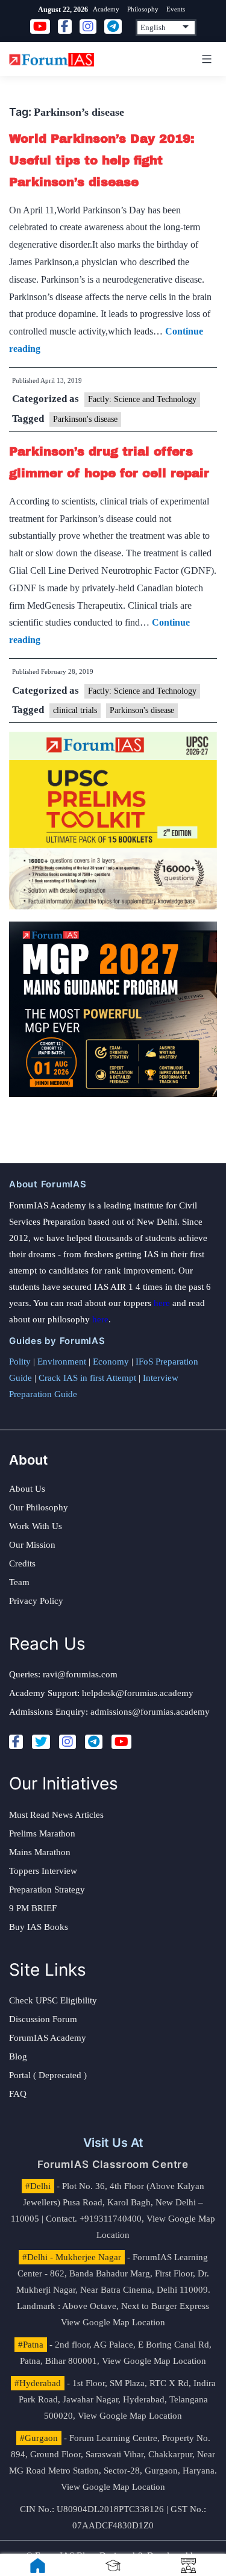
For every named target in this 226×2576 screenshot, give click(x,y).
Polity (20, 1362)
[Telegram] (94, 1742)
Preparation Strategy (47, 1890)
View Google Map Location (113, 2322)
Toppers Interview (43, 1871)
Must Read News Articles (56, 1815)
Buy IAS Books (39, 1927)
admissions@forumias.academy (150, 1712)
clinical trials (75, 710)
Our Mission (32, 1545)
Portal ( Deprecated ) (48, 2075)
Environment (62, 1362)
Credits (22, 1563)
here (162, 1303)
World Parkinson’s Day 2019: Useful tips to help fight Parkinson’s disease (102, 160)
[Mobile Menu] (205, 59)
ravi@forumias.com (80, 1674)
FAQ (18, 2094)
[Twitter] (41, 1742)
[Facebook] (16, 1742)
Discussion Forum (43, 2019)
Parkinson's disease (85, 419)
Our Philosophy (39, 1507)
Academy (106, 9)
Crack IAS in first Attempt (87, 1378)
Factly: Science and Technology (142, 399)
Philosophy (143, 9)
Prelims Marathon (42, 1833)
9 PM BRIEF (33, 1908)
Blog (18, 2056)
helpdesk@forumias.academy (138, 1693)
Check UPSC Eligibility (53, 2000)
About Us (27, 1489)
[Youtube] (121, 1742)
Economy (111, 1362)
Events (176, 9)
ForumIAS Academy (48, 2038)
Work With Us (36, 1526)
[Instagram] (67, 1742)
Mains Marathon (40, 1852)
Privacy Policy (36, 1601)
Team (19, 1582)
